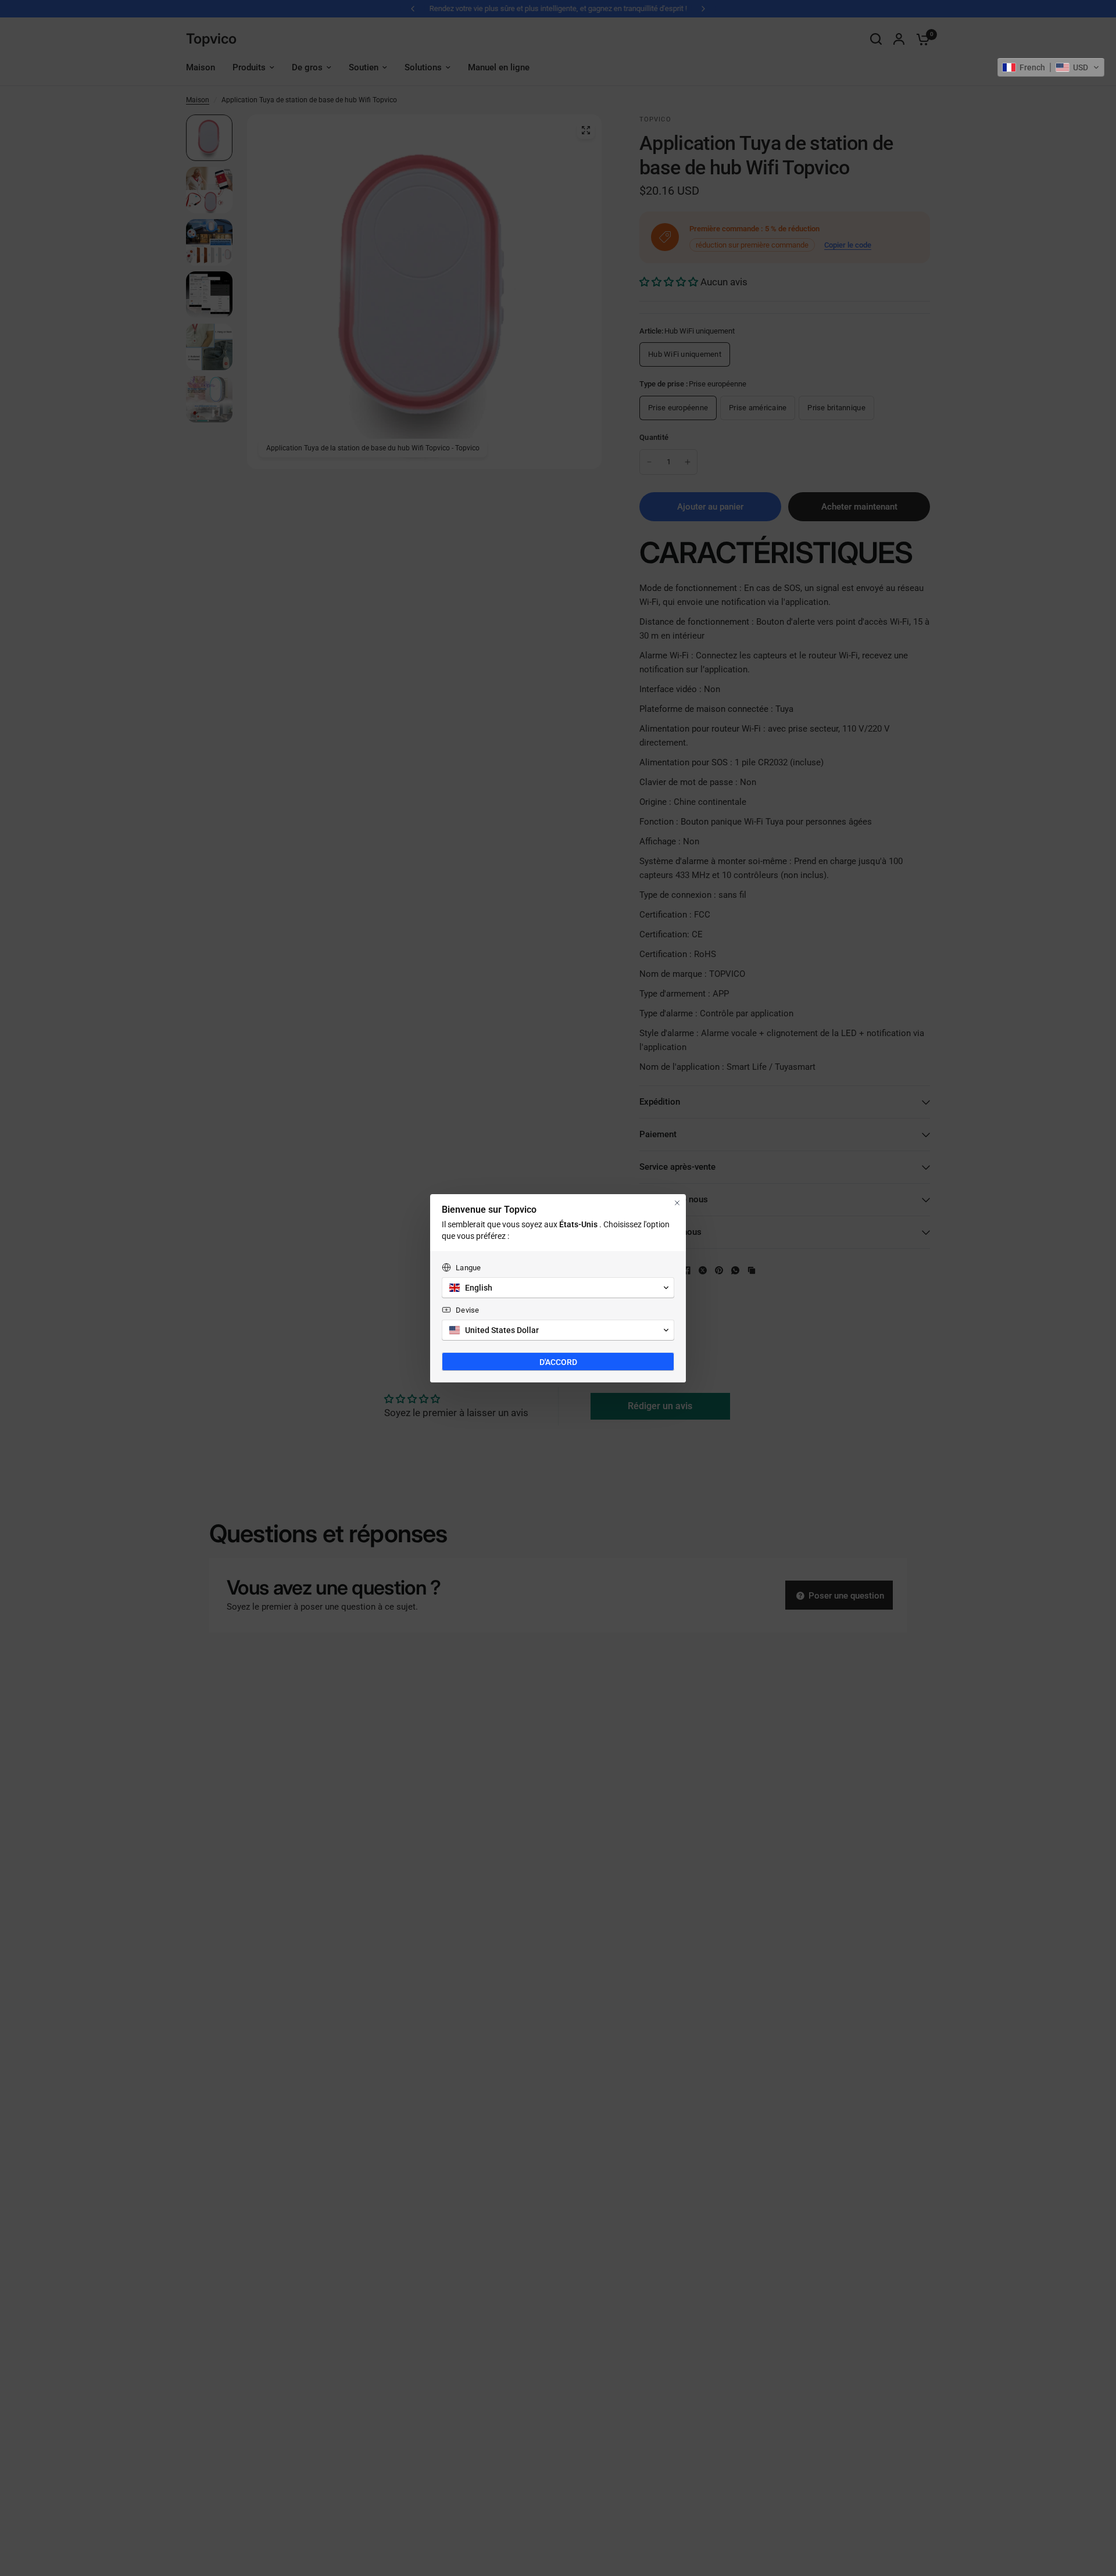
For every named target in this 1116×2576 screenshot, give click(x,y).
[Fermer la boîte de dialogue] (677, 1203)
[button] (1051, 67)
